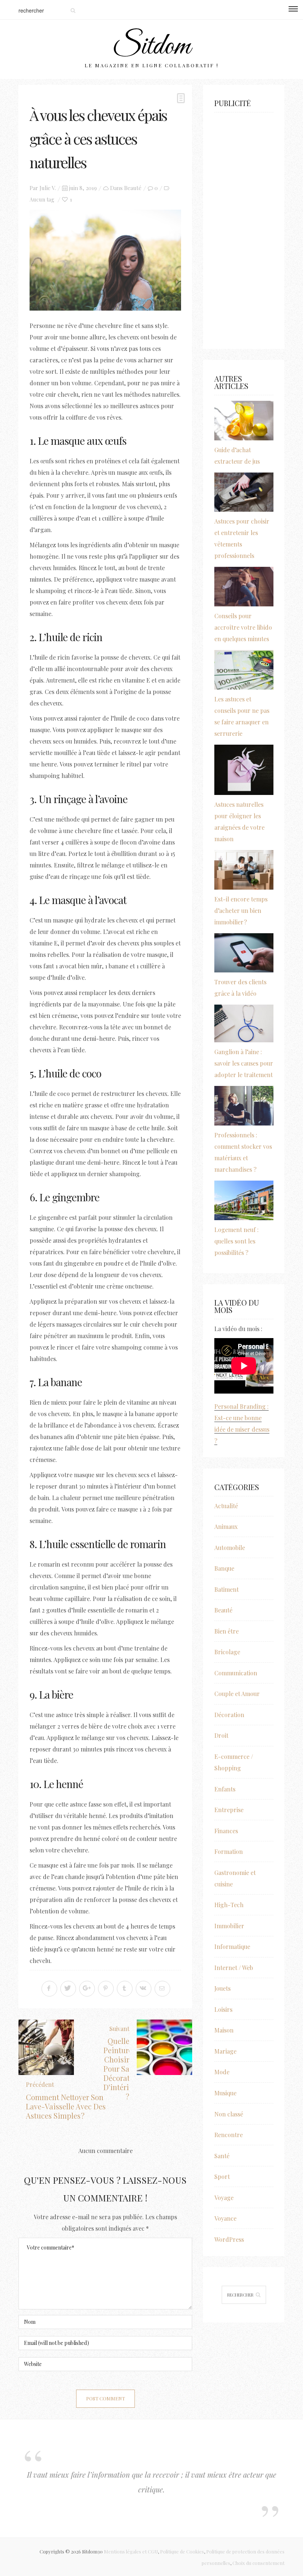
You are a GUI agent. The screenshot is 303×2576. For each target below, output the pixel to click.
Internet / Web (234, 1968)
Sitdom (151, 47)
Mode (222, 2072)
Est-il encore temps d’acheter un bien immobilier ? (241, 910)
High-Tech (229, 1905)
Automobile (230, 1548)
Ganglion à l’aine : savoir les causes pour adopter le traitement (244, 1063)
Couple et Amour (237, 1694)
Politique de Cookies (182, 2551)
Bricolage (227, 1652)
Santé (222, 2156)
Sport (222, 2176)
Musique (225, 2093)
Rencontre (229, 2135)
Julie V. (48, 188)
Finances (226, 1831)
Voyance (225, 2218)
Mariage (225, 2051)
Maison (224, 2030)
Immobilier (229, 1926)
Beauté (133, 188)
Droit (221, 1735)
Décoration (229, 1715)
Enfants (225, 1789)
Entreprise (229, 1810)
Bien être (227, 1631)
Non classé (229, 2114)
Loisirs (223, 2009)
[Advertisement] (244, 227)
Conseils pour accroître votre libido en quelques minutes (243, 627)
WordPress (229, 2239)
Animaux (226, 1526)
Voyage (224, 2198)
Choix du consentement (258, 2563)
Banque (224, 1568)
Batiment (227, 1589)
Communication (236, 1673)
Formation (229, 1851)
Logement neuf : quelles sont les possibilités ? (236, 1241)
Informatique (232, 1947)
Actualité (226, 1506)
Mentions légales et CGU (131, 2551)
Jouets (222, 1988)
